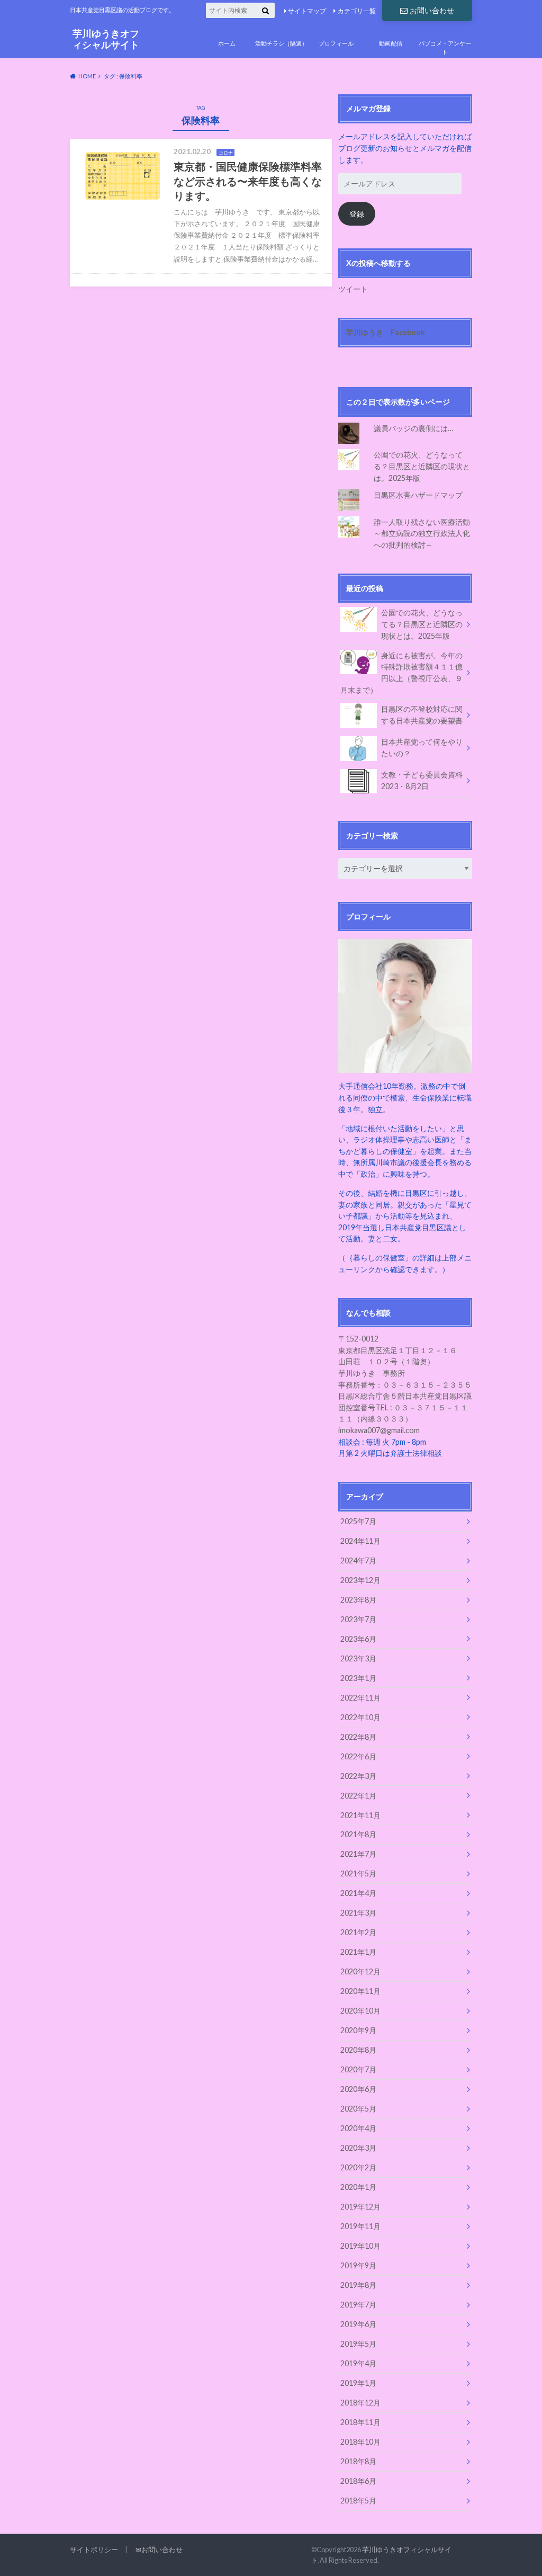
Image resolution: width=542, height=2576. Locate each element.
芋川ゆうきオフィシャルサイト (106, 39)
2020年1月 (358, 2187)
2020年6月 (358, 2089)
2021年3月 (358, 1913)
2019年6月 (358, 2324)
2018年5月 (358, 2501)
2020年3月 (358, 2148)
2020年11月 (360, 1991)
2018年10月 (360, 2442)
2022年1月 (358, 1796)
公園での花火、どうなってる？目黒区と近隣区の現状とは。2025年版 (422, 466)
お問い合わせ (432, 10)
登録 (357, 214)
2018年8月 (358, 2461)
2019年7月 (358, 2305)
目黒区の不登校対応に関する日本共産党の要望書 (422, 715)
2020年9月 (358, 2030)
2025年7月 (358, 1521)
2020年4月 (358, 2128)
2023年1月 (358, 1678)
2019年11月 (360, 2226)
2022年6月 (358, 1756)
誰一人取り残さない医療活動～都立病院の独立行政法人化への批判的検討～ (422, 533)
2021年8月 (358, 1834)
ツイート (353, 289)
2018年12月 (360, 2403)
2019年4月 (358, 2363)
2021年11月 (360, 1815)
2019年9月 (358, 2265)
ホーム (227, 43)
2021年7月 (358, 1854)
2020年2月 (358, 2167)
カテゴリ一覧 (357, 11)
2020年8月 (358, 2050)
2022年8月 (358, 1737)
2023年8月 (358, 1600)
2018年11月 (360, 2422)
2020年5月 (358, 2109)
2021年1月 (358, 1952)
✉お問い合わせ (159, 2550)
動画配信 (391, 43)
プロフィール (336, 43)
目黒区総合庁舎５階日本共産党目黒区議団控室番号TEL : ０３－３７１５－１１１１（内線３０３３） (405, 1407)
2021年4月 (358, 1893)
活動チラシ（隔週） (281, 43)
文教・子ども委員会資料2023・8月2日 (422, 780)
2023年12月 (360, 1580)
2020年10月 (360, 2011)
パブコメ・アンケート (445, 48)
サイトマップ (307, 11)
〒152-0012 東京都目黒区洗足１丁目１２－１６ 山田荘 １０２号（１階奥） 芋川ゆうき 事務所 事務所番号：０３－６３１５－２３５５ (405, 1361)
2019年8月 (358, 2285)
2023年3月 (358, 1658)
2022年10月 (360, 1717)
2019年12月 (360, 2207)
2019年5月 (358, 2344)
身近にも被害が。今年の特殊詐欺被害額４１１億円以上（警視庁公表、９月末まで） (401, 673)
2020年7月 (358, 2069)
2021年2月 (358, 1932)
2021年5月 (358, 1873)
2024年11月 (360, 1541)
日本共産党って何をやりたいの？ (422, 748)
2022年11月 (360, 1698)
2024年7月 (358, 1560)
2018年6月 (358, 2481)
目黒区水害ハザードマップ (418, 495)
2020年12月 (360, 1971)
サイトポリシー (94, 2550)
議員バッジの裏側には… (413, 428)
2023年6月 (358, 1639)
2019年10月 (360, 2246)
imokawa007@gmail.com (379, 1430)
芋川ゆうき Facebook (386, 332)
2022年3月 (358, 1776)
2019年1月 (358, 2383)
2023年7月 (358, 1619)
